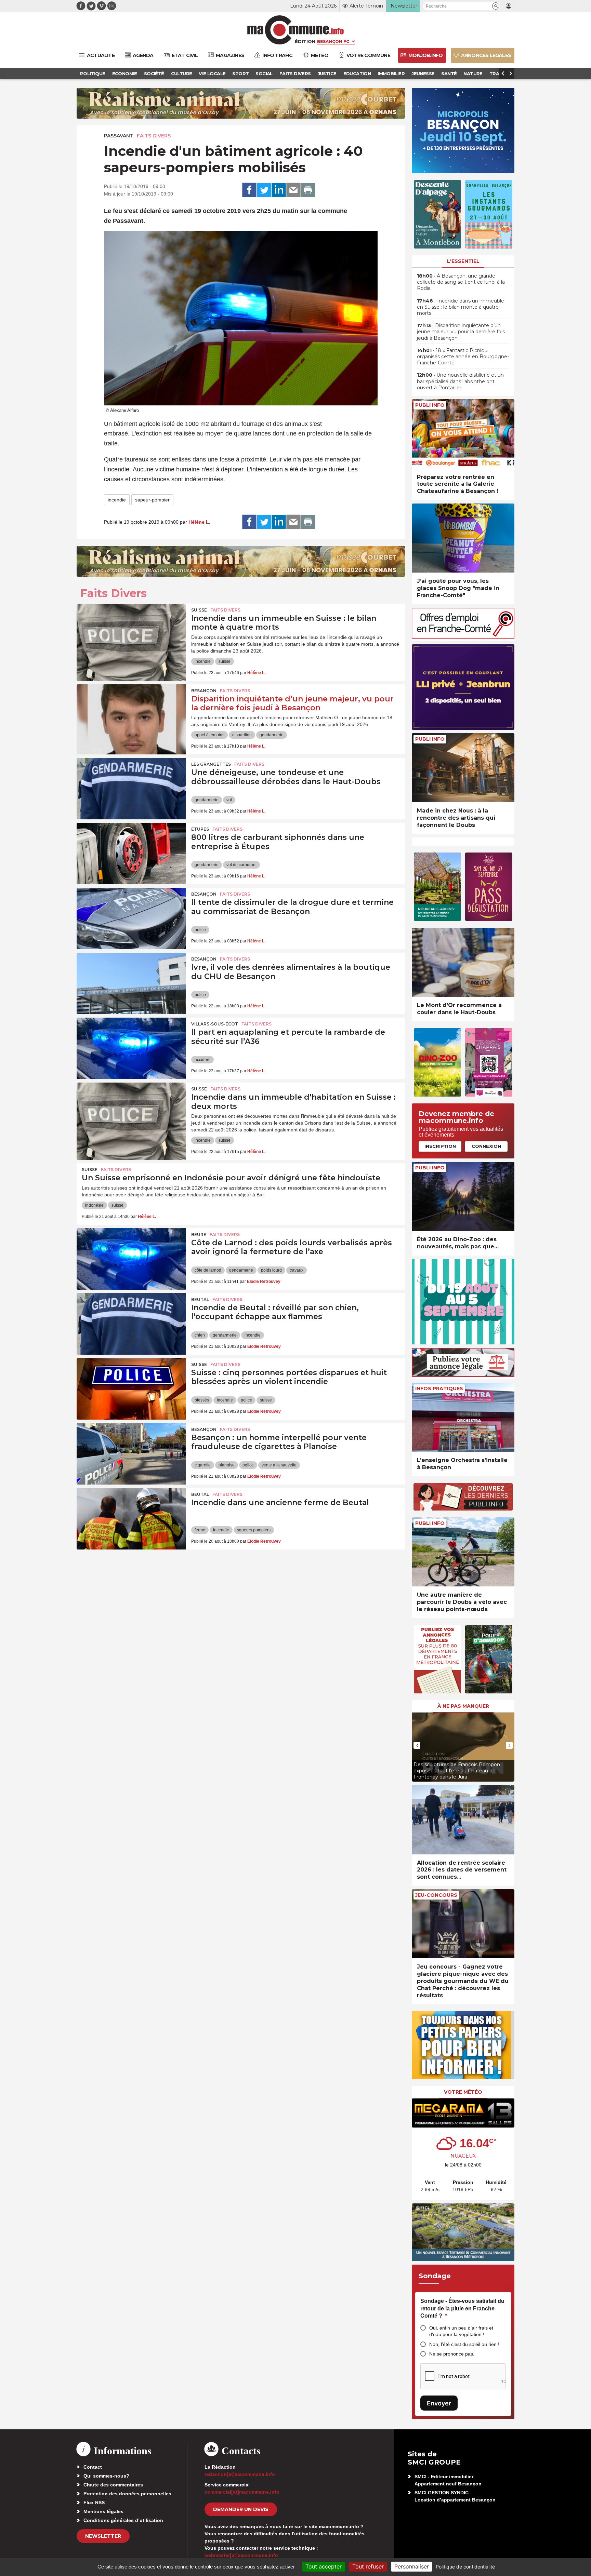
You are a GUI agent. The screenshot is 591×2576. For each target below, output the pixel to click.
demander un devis (241, 2509)
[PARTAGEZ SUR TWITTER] (264, 190)
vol (229, 800)
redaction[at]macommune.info (240, 2474)
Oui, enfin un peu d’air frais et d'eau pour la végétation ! (461, 2331)
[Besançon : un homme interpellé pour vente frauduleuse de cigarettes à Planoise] (131, 1454)
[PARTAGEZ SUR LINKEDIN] (279, 190)
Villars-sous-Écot (215, 1024)
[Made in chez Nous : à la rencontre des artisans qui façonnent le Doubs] (463, 768)
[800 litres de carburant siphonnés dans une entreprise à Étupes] (131, 854)
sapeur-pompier (152, 500)
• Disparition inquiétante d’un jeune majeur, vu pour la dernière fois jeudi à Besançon (461, 332)
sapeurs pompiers (254, 1530)
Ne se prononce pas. (452, 2354)
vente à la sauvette (279, 1465)
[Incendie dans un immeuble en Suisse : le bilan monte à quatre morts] (131, 634)
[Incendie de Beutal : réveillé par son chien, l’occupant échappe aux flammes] (131, 1324)
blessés (202, 1400)
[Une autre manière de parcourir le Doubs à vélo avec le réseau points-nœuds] (463, 1552)
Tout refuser (368, 2566)
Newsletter (103, 2536)
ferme (200, 1530)
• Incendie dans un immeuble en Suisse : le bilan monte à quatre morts (461, 307)
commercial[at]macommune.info (242, 2492)
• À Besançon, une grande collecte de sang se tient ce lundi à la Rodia (461, 282)
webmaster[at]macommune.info (241, 2555)
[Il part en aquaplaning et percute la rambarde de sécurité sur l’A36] (131, 1048)
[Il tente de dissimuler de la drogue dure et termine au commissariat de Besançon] (131, 918)
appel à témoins (209, 735)
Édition (305, 41)
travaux (297, 1270)
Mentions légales (103, 2511)
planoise (227, 1465)
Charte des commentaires (113, 2485)
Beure (199, 1235)
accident (202, 1060)
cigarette (203, 1465)
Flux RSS (94, 2503)
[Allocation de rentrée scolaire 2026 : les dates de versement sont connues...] (463, 1820)
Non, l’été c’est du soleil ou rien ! (464, 2344)
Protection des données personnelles (127, 2494)
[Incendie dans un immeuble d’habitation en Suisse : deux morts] (131, 1113)
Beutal (200, 1299)
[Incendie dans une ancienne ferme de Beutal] (131, 1519)
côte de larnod (208, 1270)
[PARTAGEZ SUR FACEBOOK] (249, 190)
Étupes (200, 829)
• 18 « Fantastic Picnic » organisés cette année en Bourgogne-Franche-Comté (463, 357)
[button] (496, 6)
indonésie (94, 1205)
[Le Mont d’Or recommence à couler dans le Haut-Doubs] (463, 962)
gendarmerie (272, 735)
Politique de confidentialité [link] (465, 2567)
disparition (242, 735)
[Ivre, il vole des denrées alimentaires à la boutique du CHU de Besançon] (131, 983)
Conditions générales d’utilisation (123, 2520)
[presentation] (417, 1745)
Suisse (199, 610)
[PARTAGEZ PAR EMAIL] (293, 190)
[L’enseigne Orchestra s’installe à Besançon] (463, 1417)
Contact (93, 2467)
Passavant (119, 136)
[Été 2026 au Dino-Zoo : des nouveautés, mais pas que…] (463, 1197)
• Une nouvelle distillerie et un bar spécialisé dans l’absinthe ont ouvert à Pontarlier (460, 381)
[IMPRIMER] (308, 190)
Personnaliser (412, 2566)
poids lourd (271, 1270)
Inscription (440, 1146)
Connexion (486, 1146)
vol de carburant (241, 865)
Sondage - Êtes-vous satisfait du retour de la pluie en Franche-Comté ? (462, 2308)
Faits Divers (154, 136)
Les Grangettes (211, 764)
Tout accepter (324, 2566)
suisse (225, 661)
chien (200, 1335)
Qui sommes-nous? (106, 2476)
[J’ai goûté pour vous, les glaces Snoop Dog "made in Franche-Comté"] (463, 538)
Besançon (204, 691)
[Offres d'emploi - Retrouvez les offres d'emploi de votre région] (463, 637)
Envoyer (439, 2403)
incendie (117, 500)
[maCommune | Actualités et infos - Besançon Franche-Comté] (296, 30)
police (200, 930)
